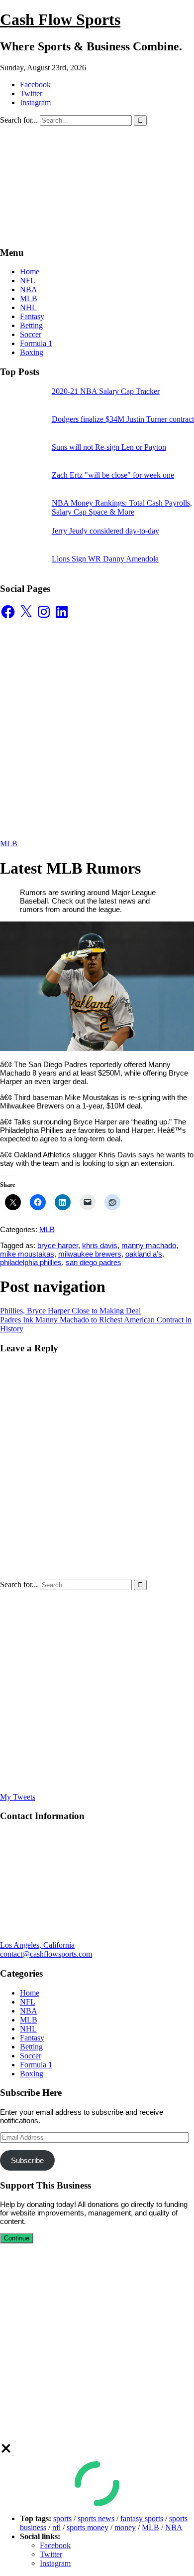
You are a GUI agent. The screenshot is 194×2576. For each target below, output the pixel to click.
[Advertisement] (97, 729)
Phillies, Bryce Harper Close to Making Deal (70, 1311)
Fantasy (32, 316)
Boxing (32, 352)
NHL (28, 307)
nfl (56, 2527)
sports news (96, 2518)
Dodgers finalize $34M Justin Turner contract (123, 419)
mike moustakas (27, 1254)
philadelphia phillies (31, 1262)
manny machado (149, 1245)
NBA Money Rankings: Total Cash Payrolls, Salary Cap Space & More (122, 507)
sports (62, 2518)
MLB (29, 298)
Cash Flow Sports (60, 19)
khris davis (100, 1245)
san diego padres (94, 1262)
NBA (29, 289)
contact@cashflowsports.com (46, 1954)
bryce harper (58, 1245)
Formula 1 (36, 343)
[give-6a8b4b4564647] (7, 2452)
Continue (17, 2238)
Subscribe (27, 2160)
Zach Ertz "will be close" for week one (113, 475)
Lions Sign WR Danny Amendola (105, 559)
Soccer (31, 334)
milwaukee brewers (90, 1254)
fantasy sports (142, 2518)
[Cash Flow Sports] (97, 233)
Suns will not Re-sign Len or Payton (109, 447)
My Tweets (18, 1797)
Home (30, 272)
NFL (28, 280)
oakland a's (144, 1254)
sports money (88, 2527)
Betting (31, 325)
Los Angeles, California (37, 1945)
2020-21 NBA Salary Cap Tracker (106, 391)
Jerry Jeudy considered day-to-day (105, 531)
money (125, 2527)
